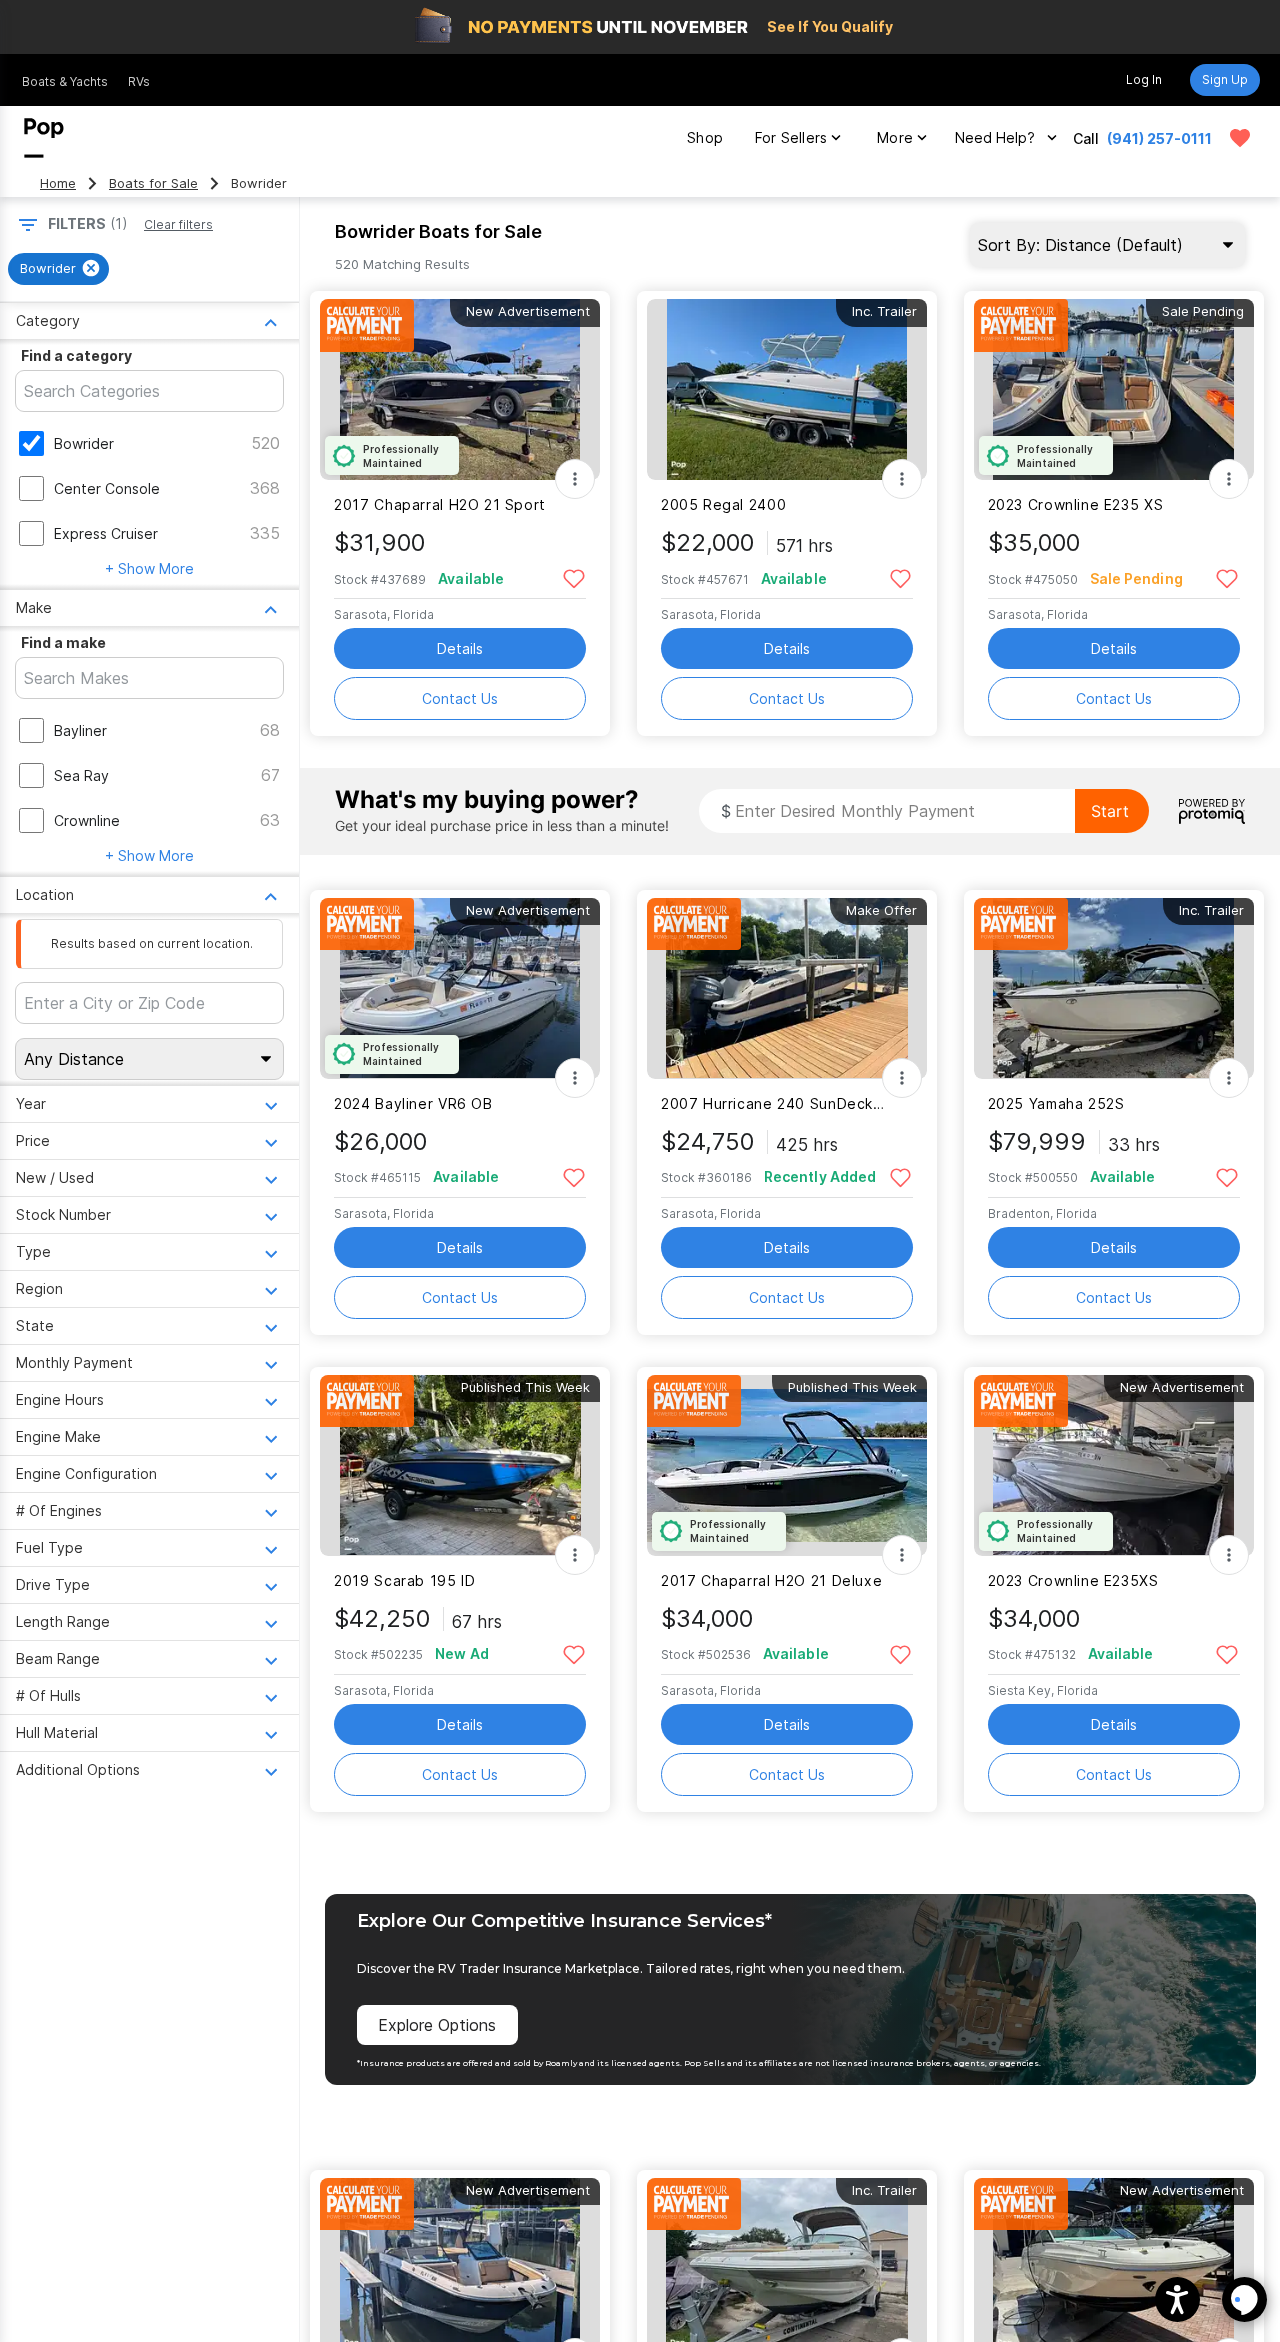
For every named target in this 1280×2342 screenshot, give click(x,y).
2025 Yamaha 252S (1056, 1103)
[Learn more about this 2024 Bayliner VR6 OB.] (460, 988)
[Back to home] (44, 138)
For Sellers (791, 137)
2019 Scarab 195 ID (404, 1580)
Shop (705, 137)
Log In (1144, 79)
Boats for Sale (153, 183)
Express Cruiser (106, 533)
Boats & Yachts (65, 81)
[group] (58, 269)
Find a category (76, 355)
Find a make (63, 642)
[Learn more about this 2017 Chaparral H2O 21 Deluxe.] (787, 1465)
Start (1110, 811)
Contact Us (460, 698)
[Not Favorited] (573, 577)
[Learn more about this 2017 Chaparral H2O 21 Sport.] (460, 389)
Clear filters (178, 224)
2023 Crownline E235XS (1073, 1580)
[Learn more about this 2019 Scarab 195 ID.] (460, 1465)
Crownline (87, 820)
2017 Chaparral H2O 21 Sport (440, 504)
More (895, 137)
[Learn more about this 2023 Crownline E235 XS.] (1114, 389)
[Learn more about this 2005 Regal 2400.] (787, 389)
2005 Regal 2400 (723, 504)
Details (460, 648)
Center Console (107, 488)
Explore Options (437, 2025)
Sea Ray (81, 775)
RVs (139, 81)
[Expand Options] (575, 479)
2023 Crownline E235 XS (1076, 504)
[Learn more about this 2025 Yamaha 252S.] (1114, 988)
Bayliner (80, 730)
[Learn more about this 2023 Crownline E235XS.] (1114, 1465)
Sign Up (1225, 79)
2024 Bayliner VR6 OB (413, 1103)
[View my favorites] (1240, 138)
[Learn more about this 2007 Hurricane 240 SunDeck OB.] (787, 988)
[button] (1177, 2299)
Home (58, 183)
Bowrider (84, 443)
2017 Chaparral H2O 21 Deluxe (771, 1580)
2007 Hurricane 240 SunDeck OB (774, 1103)
